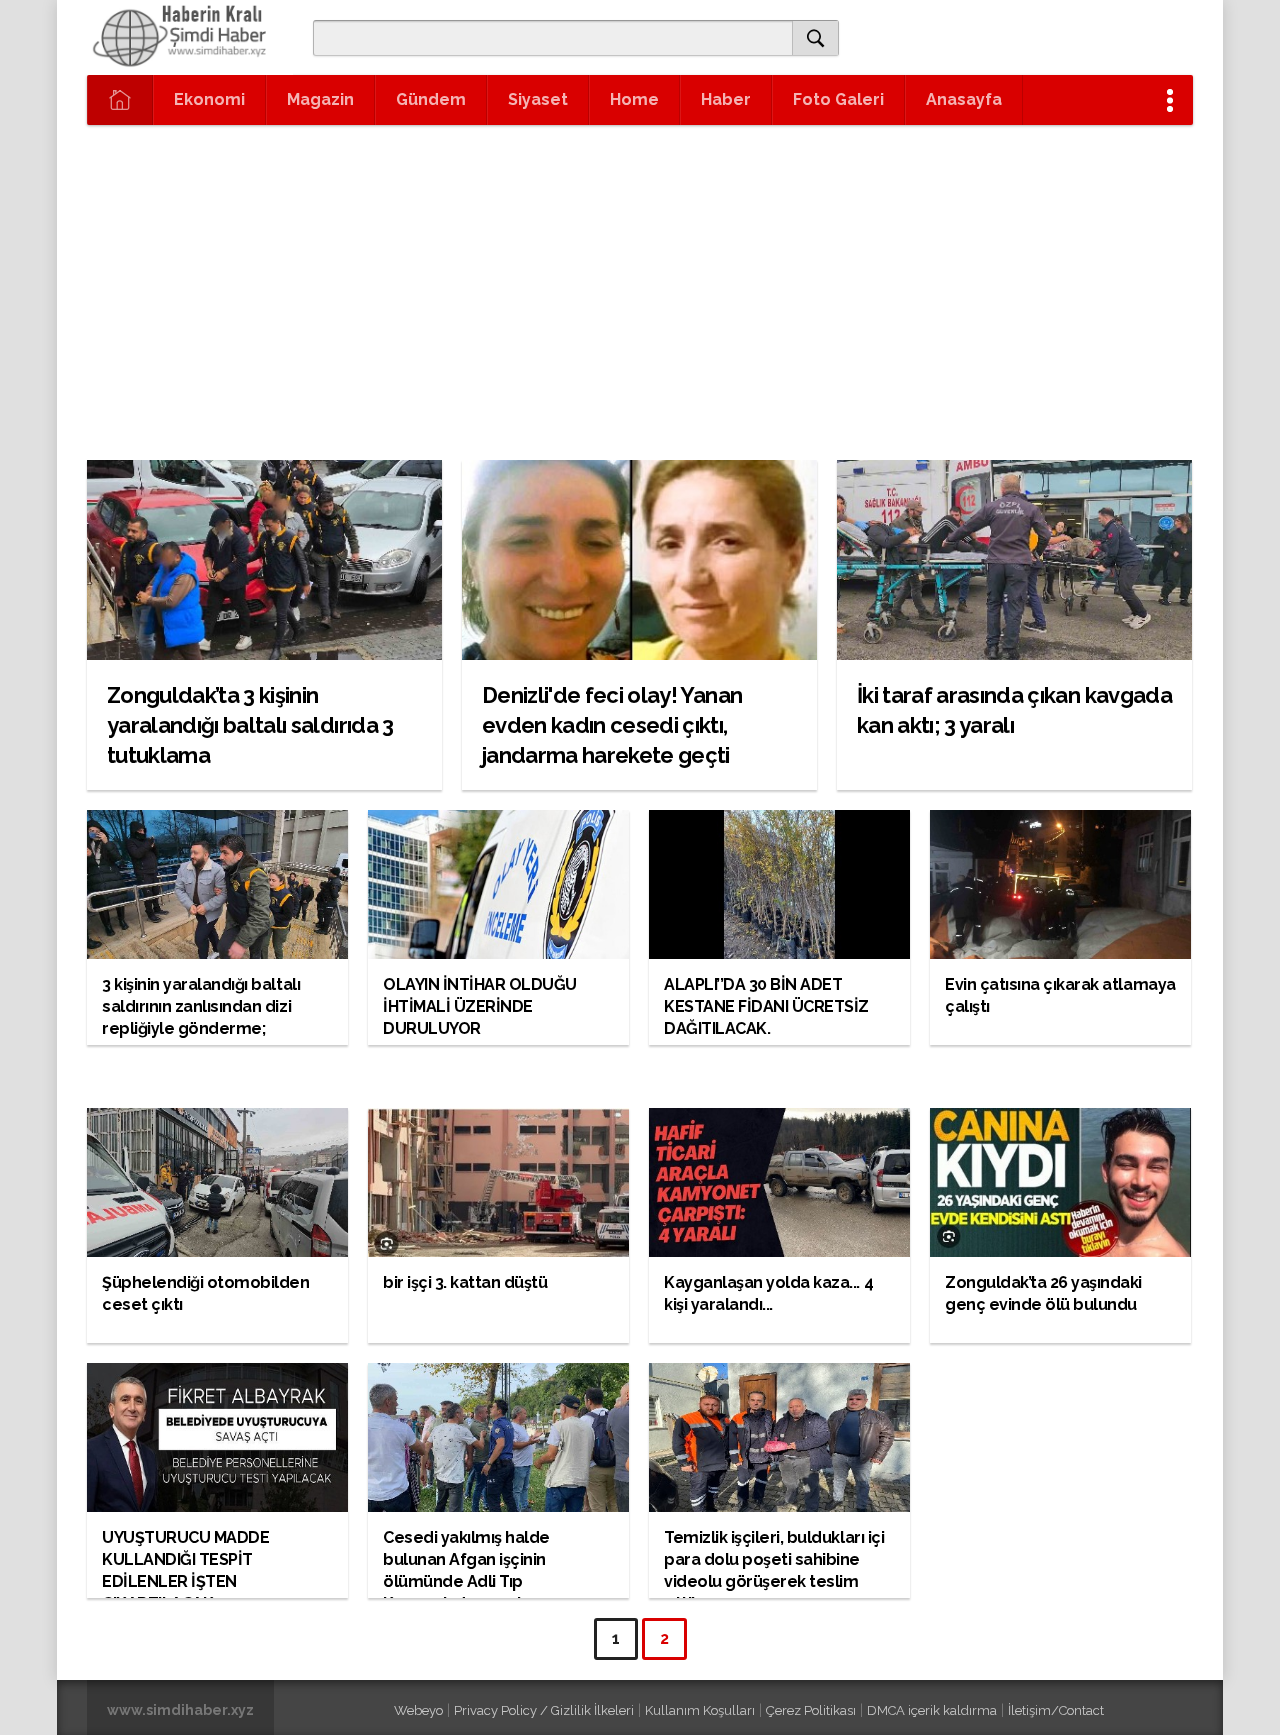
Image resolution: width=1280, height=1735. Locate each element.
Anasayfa (964, 99)
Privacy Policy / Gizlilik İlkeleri (544, 1710)
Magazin (320, 99)
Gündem (431, 99)
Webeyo (418, 1710)
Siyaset (538, 99)
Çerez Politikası (811, 1710)
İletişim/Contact (1056, 1710)
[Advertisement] (640, 275)
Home (634, 99)
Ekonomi (209, 99)
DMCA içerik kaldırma (932, 1710)
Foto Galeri (838, 99)
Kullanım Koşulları (700, 1710)
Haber (726, 99)
